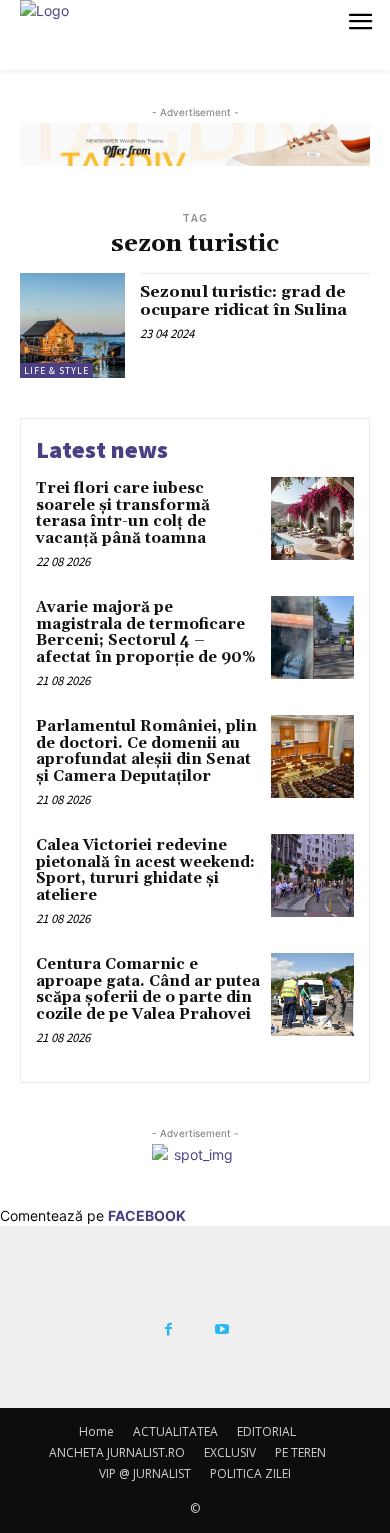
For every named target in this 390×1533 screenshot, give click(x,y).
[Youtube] (222, 1330)
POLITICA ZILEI (250, 1473)
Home (96, 1431)
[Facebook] (168, 1330)
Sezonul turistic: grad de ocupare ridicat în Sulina (243, 301)
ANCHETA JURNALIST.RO (117, 1452)
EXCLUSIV (230, 1452)
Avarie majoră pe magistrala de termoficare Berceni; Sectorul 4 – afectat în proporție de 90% (146, 632)
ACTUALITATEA (175, 1431)
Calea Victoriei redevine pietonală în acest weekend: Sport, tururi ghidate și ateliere (145, 870)
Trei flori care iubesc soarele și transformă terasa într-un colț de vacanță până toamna (123, 513)
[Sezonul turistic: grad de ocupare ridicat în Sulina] (72, 325)
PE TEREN (300, 1452)
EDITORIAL (266, 1431)
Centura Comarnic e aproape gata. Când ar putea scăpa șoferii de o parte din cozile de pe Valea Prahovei (148, 989)
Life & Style (56, 370)
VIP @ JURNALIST (145, 1473)
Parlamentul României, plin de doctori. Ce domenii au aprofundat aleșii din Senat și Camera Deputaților (146, 751)
